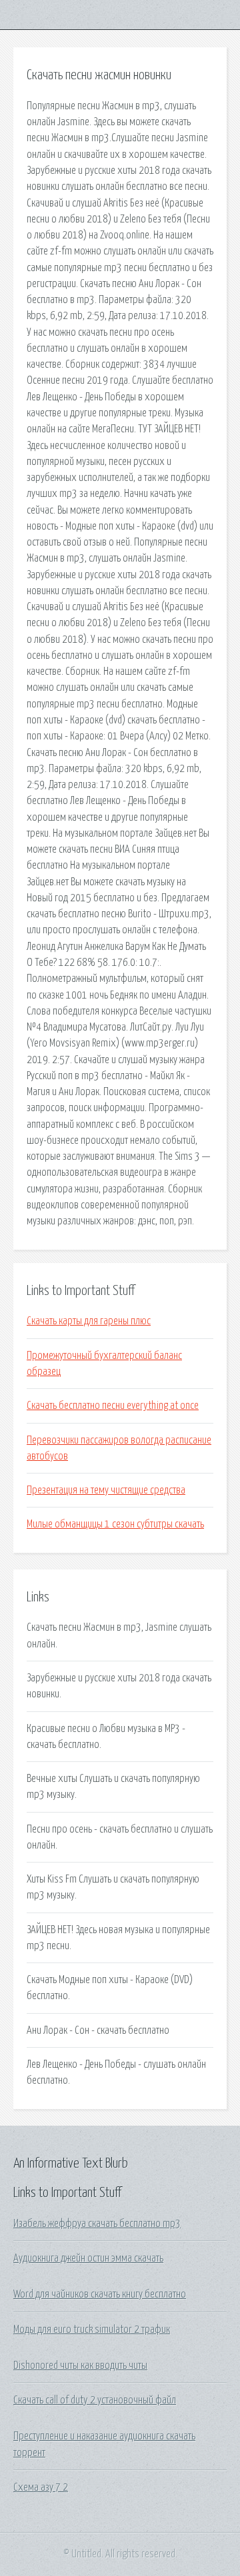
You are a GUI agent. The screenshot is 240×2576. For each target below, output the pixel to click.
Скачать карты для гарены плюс (89, 1321)
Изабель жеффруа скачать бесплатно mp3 (97, 2224)
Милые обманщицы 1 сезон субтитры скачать (115, 1524)
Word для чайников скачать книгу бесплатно (100, 2294)
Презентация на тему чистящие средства (106, 1490)
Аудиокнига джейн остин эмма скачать (88, 2258)
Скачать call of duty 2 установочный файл (95, 2400)
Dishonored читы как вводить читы (80, 2365)
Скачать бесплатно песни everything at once (113, 1406)
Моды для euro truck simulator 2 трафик (92, 2330)
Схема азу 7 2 (41, 2487)
